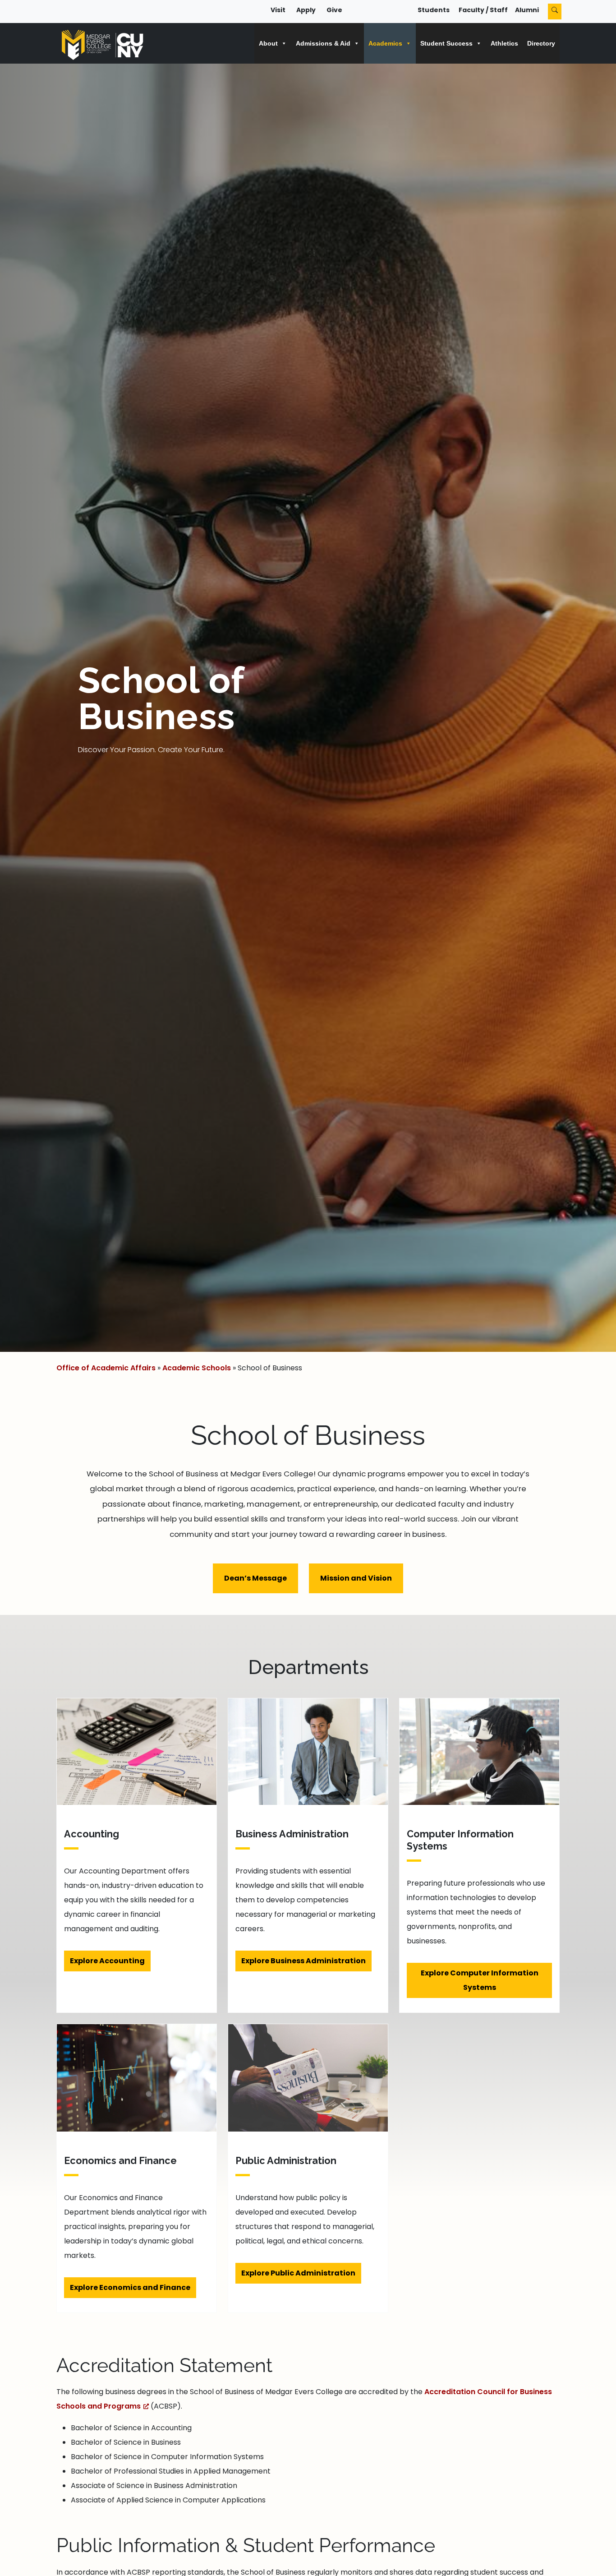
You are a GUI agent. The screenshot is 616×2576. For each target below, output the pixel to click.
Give (334, 10)
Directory (541, 43)
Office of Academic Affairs (106, 1368)
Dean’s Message (255, 1578)
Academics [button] (385, 43)
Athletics (504, 43)
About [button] (268, 43)
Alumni (527, 10)
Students (434, 10)
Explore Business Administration (303, 1961)
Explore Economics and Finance (130, 2287)
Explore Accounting (107, 1961)
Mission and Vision (356, 1578)
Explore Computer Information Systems (480, 1980)
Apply (306, 10)
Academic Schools (197, 1368)
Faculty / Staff (483, 10)
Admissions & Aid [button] (323, 43)
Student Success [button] (446, 43)
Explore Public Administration (298, 2273)
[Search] (555, 12)
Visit (278, 10)
